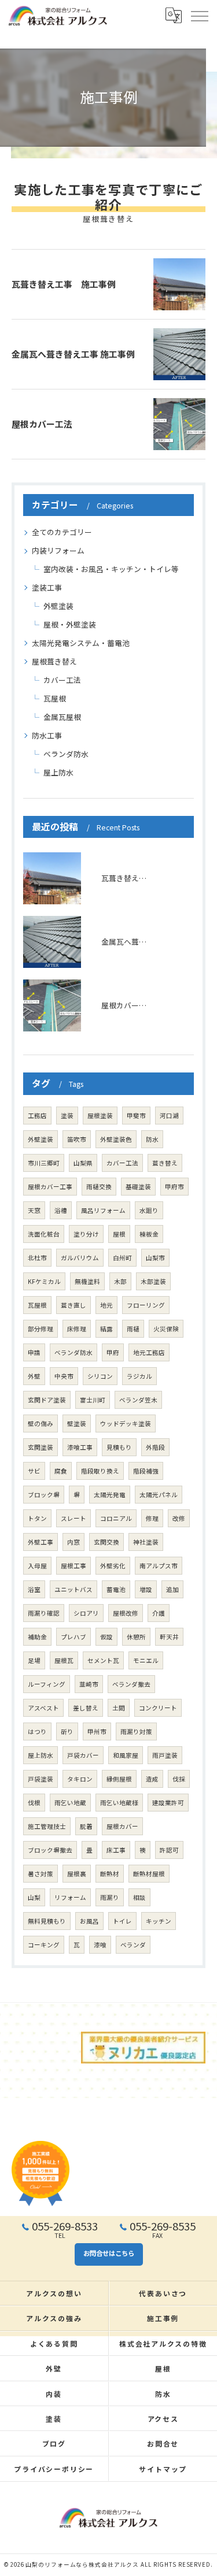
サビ (34, 1471)
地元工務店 (149, 1352)
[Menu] (199, 16)
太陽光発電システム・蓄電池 (81, 643)
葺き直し (73, 1305)
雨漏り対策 (136, 1731)
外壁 (34, 1376)
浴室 (34, 1589)
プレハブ (73, 1637)
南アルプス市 (159, 1566)
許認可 (169, 1850)
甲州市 (97, 1731)
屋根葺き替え (54, 661)
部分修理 (41, 1329)
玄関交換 (106, 1542)
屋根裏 (77, 1874)
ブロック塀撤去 (50, 1850)
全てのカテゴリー (62, 532)
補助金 (37, 1637)
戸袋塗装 (41, 1779)
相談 (139, 1897)
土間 (119, 1708)
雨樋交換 (99, 1187)
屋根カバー (122, 1826)
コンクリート (158, 1708)
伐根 (34, 1803)
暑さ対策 (41, 1874)
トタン (37, 1518)
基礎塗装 (138, 1187)
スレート (73, 1518)
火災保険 (166, 1329)
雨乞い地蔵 (70, 1803)
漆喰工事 (80, 1447)
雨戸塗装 (165, 1755)
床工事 (116, 1850)
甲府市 (174, 1187)
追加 (172, 1589)
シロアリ (86, 1613)
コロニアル (116, 1518)
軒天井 (169, 1637)
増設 (146, 1589)
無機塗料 (87, 1281)
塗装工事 (47, 587)
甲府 (113, 1352)
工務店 (37, 1116)
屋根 (119, 1234)
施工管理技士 (47, 1826)
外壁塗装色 (116, 1139)
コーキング (44, 1945)
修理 (152, 1518)
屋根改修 (126, 1613)
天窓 (34, 1210)
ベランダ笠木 (138, 1400)
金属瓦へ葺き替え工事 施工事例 (73, 354)
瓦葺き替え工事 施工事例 (64, 284)
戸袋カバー (83, 1755)
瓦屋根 (55, 698)
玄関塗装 (41, 1447)
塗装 (67, 1116)
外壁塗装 (58, 606)
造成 (152, 1779)
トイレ (122, 1921)
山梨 (34, 1897)
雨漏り (110, 1897)
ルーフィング (47, 1684)
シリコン (100, 1376)
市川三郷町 (44, 1163)
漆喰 (100, 1945)
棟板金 (149, 1234)
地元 (106, 1305)
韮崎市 (89, 1684)
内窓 (73, 1542)
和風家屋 (126, 1755)
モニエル (146, 1660)
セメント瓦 (103, 1660)
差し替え (86, 1708)
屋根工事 (73, 1566)
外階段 (155, 1447)
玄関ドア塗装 (47, 1400)
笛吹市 (77, 1139)
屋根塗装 (100, 1116)
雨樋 (133, 1329)
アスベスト (43, 1708)
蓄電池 (116, 1589)
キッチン (159, 1921)
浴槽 (61, 1210)
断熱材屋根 (149, 1874)
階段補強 (146, 1471)
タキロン (80, 1779)
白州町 (122, 1258)
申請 (34, 1352)
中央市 (64, 1376)
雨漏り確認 (44, 1613)
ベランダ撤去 (131, 1684)
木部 (120, 1281)
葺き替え (165, 1163)
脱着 (86, 1826)
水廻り (149, 1210)
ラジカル (139, 1376)
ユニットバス (73, 1589)
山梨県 (83, 1163)
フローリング (146, 1305)
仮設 (106, 1637)
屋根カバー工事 (50, 1187)
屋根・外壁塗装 (70, 624)
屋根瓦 (64, 1660)
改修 (179, 1518)
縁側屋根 (119, 1779)
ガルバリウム (80, 1258)
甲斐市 (136, 1116)
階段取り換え (100, 1471)
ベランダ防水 (66, 754)
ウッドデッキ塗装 (126, 1424)
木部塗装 (153, 1281)
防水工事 (47, 735)
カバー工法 (62, 680)
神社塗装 (146, 1542)
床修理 (77, 1329)
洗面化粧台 (44, 1234)
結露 (106, 1329)
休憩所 (136, 1637)
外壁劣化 (113, 1566)
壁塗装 (77, 1424)
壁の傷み (41, 1424)
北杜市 (37, 1258)
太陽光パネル (159, 1495)
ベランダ (133, 1945)
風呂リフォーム (103, 1210)
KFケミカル (44, 1281)
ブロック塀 (44, 1495)
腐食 (61, 1471)
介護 (159, 1613)
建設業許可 (168, 1803)
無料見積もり (47, 1921)
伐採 (179, 1779)
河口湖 (169, 1116)
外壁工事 (41, 1542)
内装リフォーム (58, 550)
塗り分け (86, 1234)
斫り (67, 1731)
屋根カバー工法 (42, 424)
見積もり (119, 1447)
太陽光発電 (110, 1495)
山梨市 (155, 1258)
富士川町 (93, 1400)
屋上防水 (58, 772)
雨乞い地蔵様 (119, 1803)
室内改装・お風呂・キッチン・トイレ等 (111, 569)
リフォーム (70, 1897)
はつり (37, 1731)
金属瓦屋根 (62, 717)
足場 (34, 1660)
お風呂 (89, 1921)
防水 (152, 1139)
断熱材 (110, 1874)
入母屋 (37, 1566)
